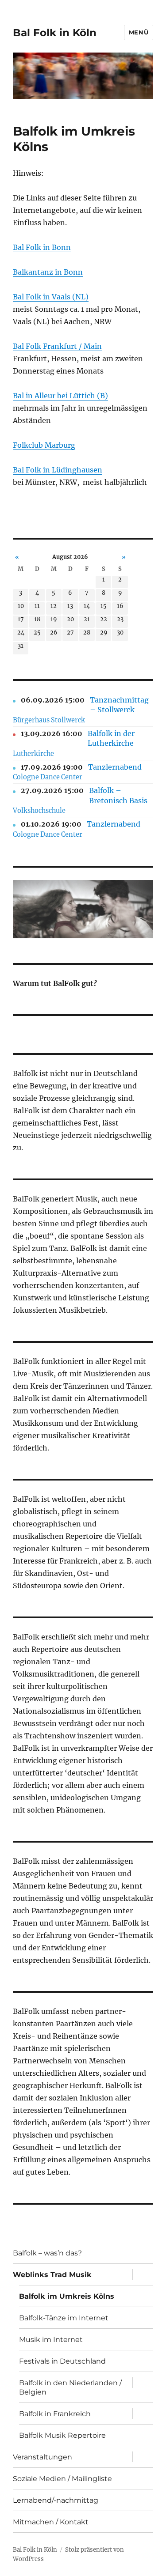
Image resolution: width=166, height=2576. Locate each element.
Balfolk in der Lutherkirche (111, 738)
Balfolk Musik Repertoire (62, 2435)
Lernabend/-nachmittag (56, 2500)
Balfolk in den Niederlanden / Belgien (70, 2387)
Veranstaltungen (42, 2457)
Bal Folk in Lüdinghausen (58, 470)
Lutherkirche (33, 754)
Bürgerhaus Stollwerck (49, 720)
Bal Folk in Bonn (42, 247)
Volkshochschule (39, 811)
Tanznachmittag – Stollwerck (119, 705)
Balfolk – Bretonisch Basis (118, 795)
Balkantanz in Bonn (48, 272)
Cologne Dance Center (48, 777)
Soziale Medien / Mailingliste (62, 2479)
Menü (139, 32)
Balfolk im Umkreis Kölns (67, 2296)
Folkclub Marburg (44, 445)
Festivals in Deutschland (62, 2361)
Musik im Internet (51, 2340)
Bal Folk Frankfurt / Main (57, 346)
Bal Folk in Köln (55, 33)
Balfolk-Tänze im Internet (64, 2318)
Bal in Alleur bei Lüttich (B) (60, 396)
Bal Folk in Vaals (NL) (51, 297)
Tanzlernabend (115, 767)
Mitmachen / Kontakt (51, 2522)
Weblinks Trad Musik (52, 2275)
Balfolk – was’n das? (47, 2253)
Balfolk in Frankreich (55, 2414)
